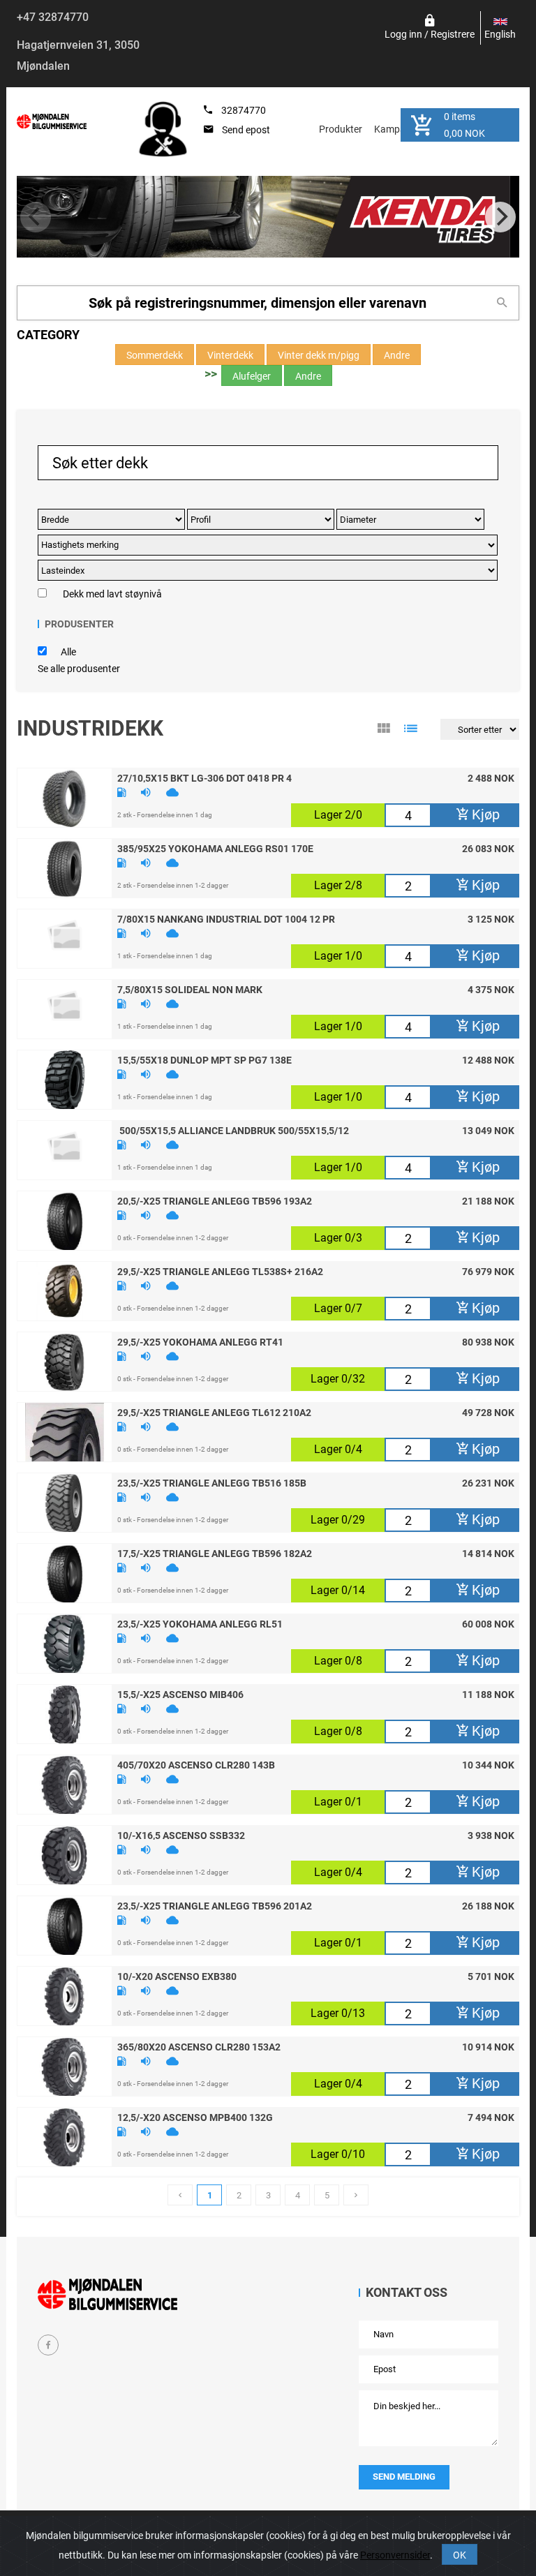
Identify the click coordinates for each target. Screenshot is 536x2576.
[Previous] (36, 217)
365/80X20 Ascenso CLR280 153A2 (199, 2046)
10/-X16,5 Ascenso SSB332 (181, 1835)
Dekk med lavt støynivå (112, 594)
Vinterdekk (230, 355)
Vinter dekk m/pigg (319, 355)
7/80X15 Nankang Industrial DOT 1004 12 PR (226, 918)
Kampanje (396, 129)
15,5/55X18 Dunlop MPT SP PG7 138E (204, 1059)
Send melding (404, 2477)
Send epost (246, 130)
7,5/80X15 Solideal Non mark (190, 989)
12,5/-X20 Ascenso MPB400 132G (195, 2117)
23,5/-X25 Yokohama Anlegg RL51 (200, 1623)
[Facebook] (48, 2345)
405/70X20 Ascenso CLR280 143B (196, 1764)
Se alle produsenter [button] (79, 669)
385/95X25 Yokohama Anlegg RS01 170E (215, 848)
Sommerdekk (155, 355)
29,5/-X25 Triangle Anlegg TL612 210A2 (214, 1412)
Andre (397, 355)
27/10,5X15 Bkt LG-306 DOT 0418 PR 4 (204, 777)
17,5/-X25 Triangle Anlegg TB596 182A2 (215, 1553)
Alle (68, 652)
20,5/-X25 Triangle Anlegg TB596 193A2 (215, 1200)
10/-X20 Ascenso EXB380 (177, 1976)
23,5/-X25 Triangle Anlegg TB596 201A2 (215, 1905)
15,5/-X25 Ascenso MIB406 (180, 1694)
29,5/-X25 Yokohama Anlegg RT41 (200, 1341)
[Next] (500, 217)
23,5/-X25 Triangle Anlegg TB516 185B (212, 1482)
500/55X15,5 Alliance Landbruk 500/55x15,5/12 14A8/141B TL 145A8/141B (234, 1130)
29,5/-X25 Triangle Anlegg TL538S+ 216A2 (220, 1271)
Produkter (341, 129)
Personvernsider (395, 2555)
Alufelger (252, 376)
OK (460, 2555)
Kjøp (484, 814)
